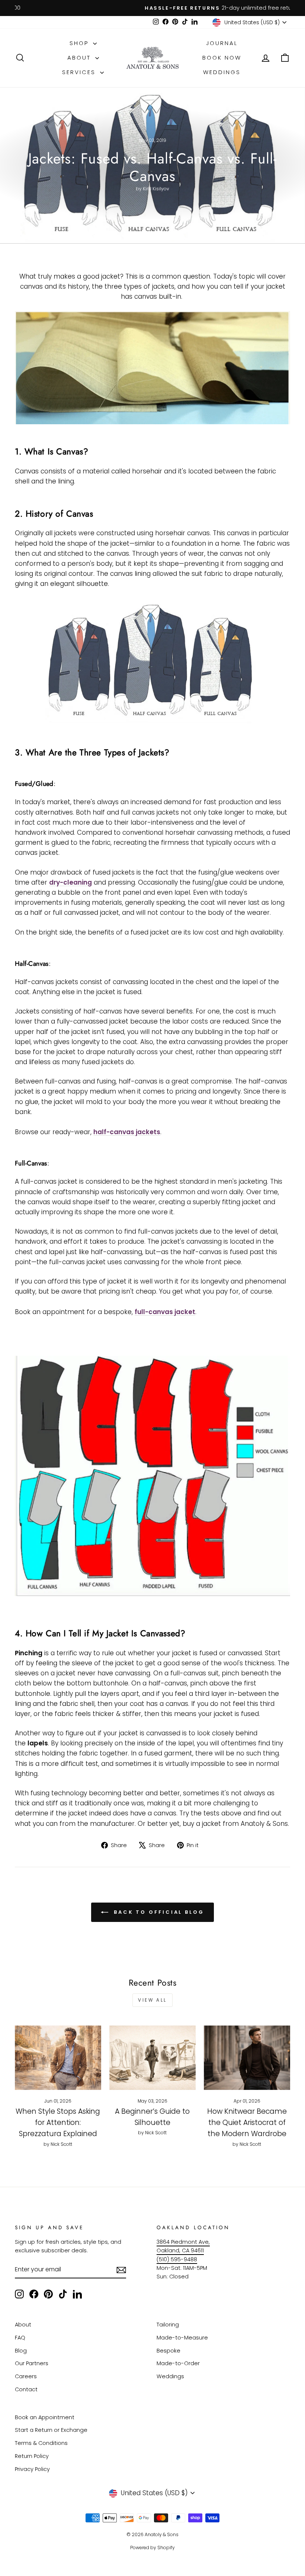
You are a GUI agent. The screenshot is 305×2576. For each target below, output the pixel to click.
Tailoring (168, 2325)
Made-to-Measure (182, 2338)
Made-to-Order (178, 2363)
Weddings (222, 72)
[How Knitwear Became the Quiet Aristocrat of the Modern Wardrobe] (247, 2058)
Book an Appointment (45, 2417)
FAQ (20, 2338)
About (80, 58)
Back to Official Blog (158, 1912)
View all (152, 2000)
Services (80, 72)
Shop (80, 43)
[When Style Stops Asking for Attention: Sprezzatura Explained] (58, 2058)
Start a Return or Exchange (51, 2430)
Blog (21, 2351)
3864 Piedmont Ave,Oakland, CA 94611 (183, 2246)
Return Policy (32, 2456)
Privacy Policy (32, 2469)
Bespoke (168, 2351)
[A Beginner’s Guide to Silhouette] (152, 2058)
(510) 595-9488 (177, 2259)
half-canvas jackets (127, 1132)
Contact (26, 2389)
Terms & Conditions (41, 2443)
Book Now (222, 58)
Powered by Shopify (152, 2548)
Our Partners (32, 2363)
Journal (222, 43)
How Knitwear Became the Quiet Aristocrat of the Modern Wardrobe (247, 2123)
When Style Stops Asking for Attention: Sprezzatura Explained (58, 2123)
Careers (26, 2376)
